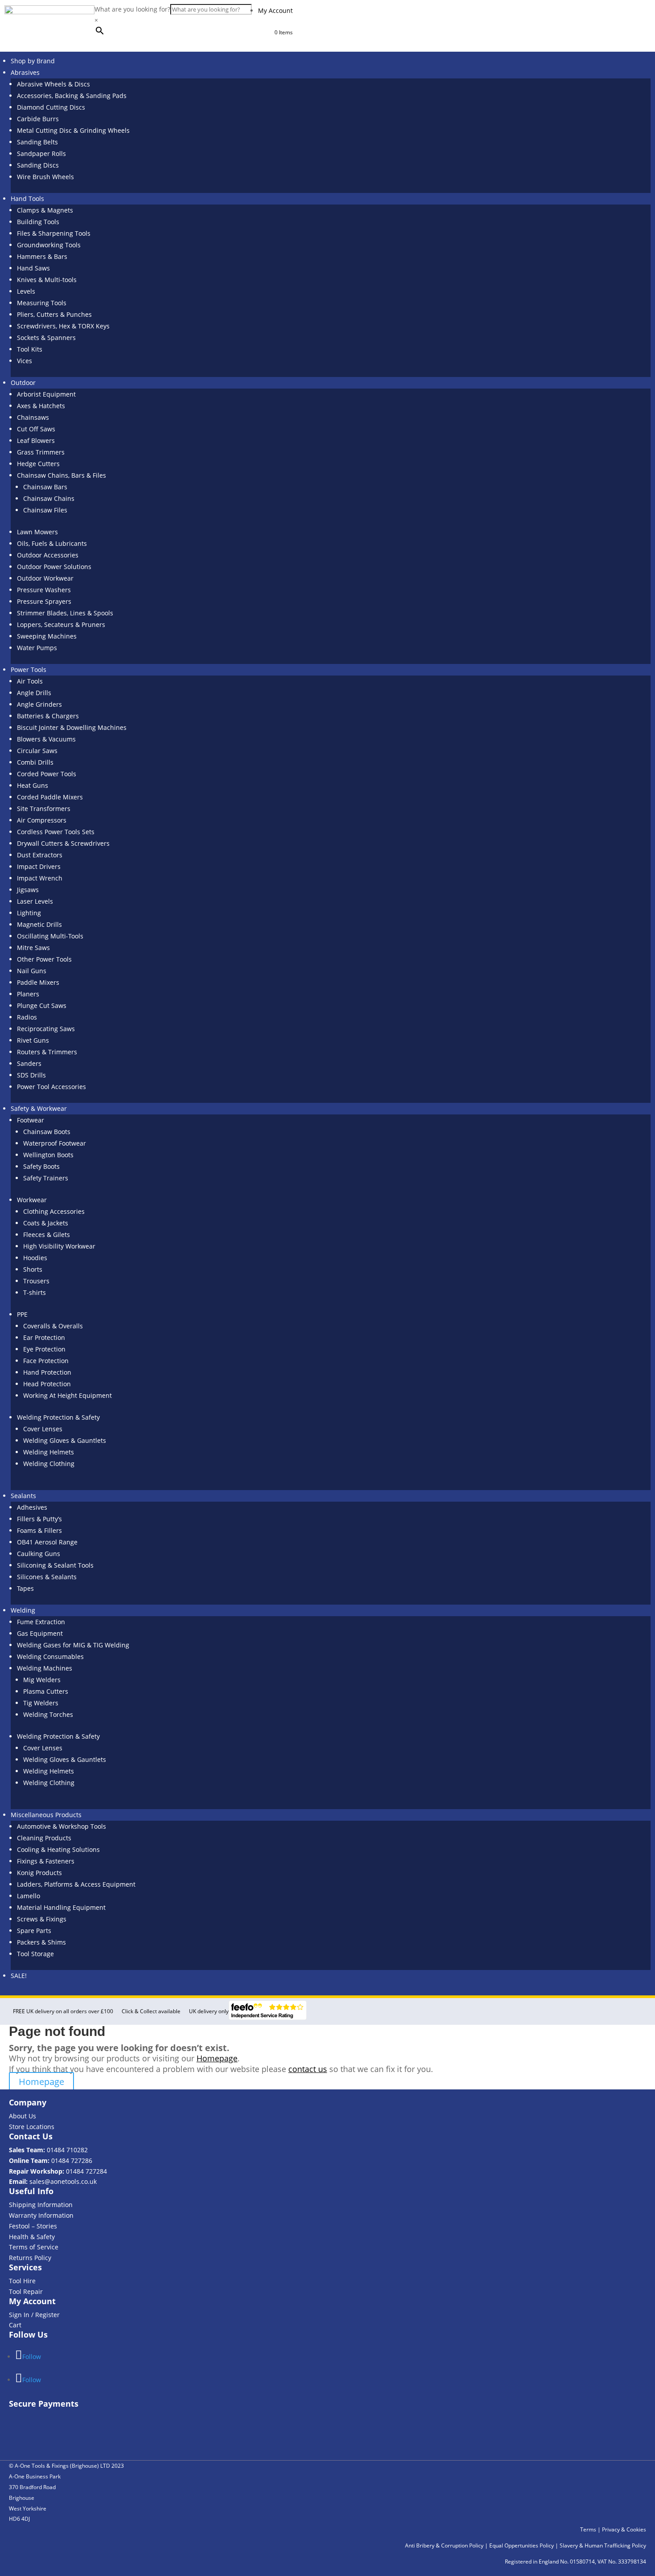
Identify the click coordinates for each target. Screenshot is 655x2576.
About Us (23, 2116)
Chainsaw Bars (45, 487)
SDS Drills (31, 1075)
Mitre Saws (33, 948)
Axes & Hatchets (41, 406)
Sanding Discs (38, 165)
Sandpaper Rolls (41, 154)
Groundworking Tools (49, 245)
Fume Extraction (41, 1622)
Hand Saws (33, 268)
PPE (22, 1314)
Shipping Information (41, 2205)
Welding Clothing (49, 1464)
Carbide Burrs (38, 119)
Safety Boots (41, 1166)
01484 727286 (72, 2160)
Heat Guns (33, 785)
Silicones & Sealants (47, 1577)
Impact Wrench (40, 878)
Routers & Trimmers (47, 1052)
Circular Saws (37, 751)
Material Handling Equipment (61, 1907)
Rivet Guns (33, 1040)
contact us (308, 2069)
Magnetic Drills (39, 924)
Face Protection (46, 1361)
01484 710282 (67, 2150)
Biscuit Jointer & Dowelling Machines (72, 727)
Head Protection (47, 1384)
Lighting (29, 913)
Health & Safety (32, 2237)
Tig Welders (41, 1703)
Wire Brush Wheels (45, 177)
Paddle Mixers (38, 982)
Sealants (23, 1496)
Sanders (29, 1063)
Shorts (33, 1269)
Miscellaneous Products (46, 1815)
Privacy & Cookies (624, 2526)
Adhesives (32, 1507)
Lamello (29, 1896)
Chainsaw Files (45, 510)
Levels (26, 291)
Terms (588, 2526)
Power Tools (29, 670)
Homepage (217, 2058)
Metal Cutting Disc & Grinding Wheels (73, 130)
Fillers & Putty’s (39, 1519)
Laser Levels (35, 901)
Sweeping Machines (47, 636)
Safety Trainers (46, 1178)
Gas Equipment (40, 1633)
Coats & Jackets (46, 1223)
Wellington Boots (48, 1155)
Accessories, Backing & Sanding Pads (72, 96)
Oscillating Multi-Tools (50, 936)
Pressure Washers (44, 590)
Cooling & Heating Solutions (58, 1849)
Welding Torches (48, 1714)
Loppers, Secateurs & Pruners (61, 625)
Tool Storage (35, 1954)
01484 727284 (86, 2171)
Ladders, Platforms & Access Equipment (76, 1884)
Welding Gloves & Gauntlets (65, 1440)
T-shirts (35, 1292)
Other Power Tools (44, 959)
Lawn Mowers (37, 532)
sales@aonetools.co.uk (63, 2181)
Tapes (25, 1588)
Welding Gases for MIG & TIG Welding (73, 1645)
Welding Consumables (50, 1657)
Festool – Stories (33, 2226)
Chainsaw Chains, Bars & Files (61, 475)
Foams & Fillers (39, 1530)
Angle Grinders (39, 704)
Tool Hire (22, 2281)
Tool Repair (26, 2291)
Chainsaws (33, 417)
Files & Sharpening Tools (54, 233)
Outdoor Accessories (48, 555)
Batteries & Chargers (48, 716)
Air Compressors (42, 820)
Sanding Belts (37, 142)
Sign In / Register (34, 2315)
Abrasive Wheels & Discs (53, 84)
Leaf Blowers (36, 440)
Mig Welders (42, 1680)
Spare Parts (34, 1931)
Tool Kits (30, 349)
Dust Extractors (40, 855)
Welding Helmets (49, 1452)
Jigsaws (28, 890)
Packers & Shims (41, 1942)
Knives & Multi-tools (47, 280)
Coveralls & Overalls (53, 1326)
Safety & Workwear (39, 1108)
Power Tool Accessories (51, 1087)
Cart (15, 2325)
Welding (23, 1610)
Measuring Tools (42, 303)
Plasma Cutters (46, 1691)
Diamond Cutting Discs (51, 107)
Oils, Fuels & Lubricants (52, 543)
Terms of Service (34, 2247)
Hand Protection (47, 1372)
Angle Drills (34, 693)
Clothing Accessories (54, 1211)
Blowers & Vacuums (46, 739)
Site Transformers (44, 809)
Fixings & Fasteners (46, 1861)
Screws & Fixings (42, 1919)
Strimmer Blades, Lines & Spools (65, 613)
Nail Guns (32, 971)
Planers (28, 994)
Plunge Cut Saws (42, 1005)
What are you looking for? (132, 9)
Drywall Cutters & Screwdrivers (63, 843)
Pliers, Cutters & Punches (54, 314)
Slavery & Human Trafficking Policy (603, 2542)
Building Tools (38, 222)
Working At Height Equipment (68, 1395)
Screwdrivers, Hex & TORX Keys (63, 326)
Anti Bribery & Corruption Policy (444, 2542)
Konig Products (39, 1873)
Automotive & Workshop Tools (61, 1826)
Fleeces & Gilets (47, 1235)
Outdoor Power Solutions (54, 567)
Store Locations (32, 2127)
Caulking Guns (39, 1554)
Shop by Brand (33, 61)
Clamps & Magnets (45, 210)
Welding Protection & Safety (58, 1417)
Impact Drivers (39, 866)
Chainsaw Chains (49, 498)
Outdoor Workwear (45, 578)
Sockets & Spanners (46, 338)
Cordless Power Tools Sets (56, 832)
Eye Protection (44, 1349)
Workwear (32, 1200)
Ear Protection (44, 1337)
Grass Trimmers (41, 452)
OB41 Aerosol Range (47, 1542)
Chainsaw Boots (47, 1132)
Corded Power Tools (47, 774)
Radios (27, 1017)
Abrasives (25, 72)
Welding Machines (45, 1668)
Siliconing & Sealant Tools (55, 1565)
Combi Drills (35, 762)
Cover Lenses (43, 1429)
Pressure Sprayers (44, 601)
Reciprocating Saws (46, 1029)
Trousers (36, 1281)
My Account (275, 10)
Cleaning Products (44, 1838)
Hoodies (35, 1258)
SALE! (19, 1976)
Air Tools (30, 681)
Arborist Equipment (46, 394)
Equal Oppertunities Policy (522, 2542)
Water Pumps (37, 648)
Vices (25, 361)
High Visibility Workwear (59, 1246)
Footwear (31, 1120)
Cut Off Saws (36, 429)
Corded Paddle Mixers (50, 797)
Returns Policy (30, 2258)
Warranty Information (41, 2215)
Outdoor (23, 383)
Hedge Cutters (38, 464)
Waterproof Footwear (55, 1143)
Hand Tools (27, 199)
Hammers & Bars (42, 256)
